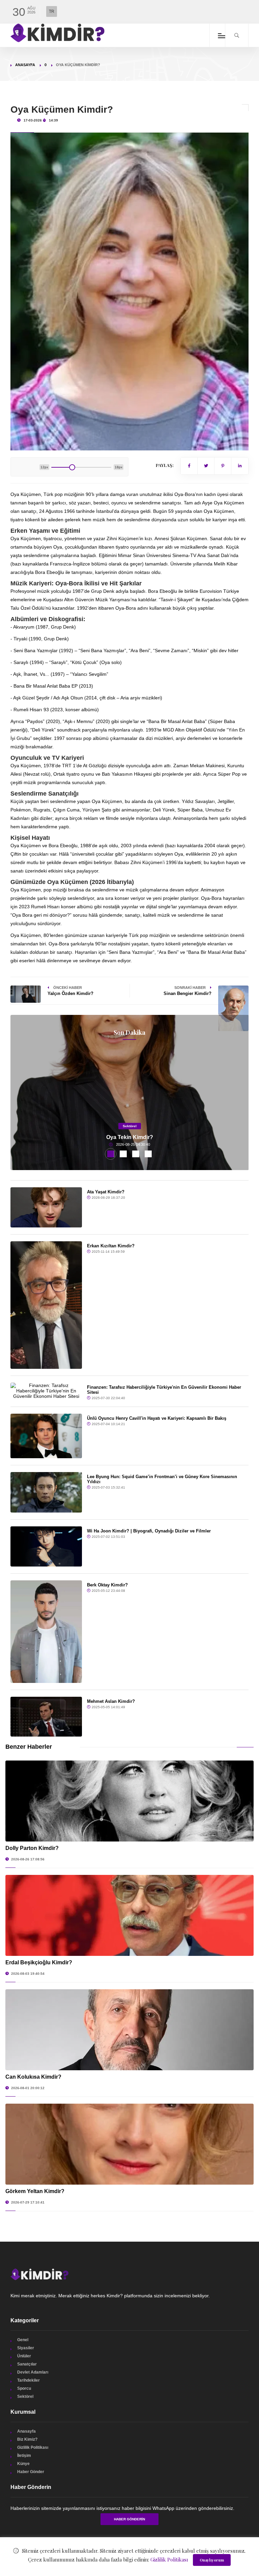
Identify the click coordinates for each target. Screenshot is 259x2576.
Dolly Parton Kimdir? (32, 1848)
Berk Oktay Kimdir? (107, 1585)
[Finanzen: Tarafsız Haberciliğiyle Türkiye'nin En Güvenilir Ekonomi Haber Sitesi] (46, 1391)
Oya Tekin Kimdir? (130, 1137)
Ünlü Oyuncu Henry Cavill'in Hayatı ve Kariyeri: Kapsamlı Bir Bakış (157, 1418)
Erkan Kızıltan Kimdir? (111, 1246)
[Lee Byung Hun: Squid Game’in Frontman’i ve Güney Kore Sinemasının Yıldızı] (46, 1492)
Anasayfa (25, 65)
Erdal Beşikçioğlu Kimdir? (39, 1962)
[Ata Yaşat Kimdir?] (46, 1207)
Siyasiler (26, 2348)
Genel (23, 2340)
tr (52, 11)
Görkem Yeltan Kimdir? (35, 2191)
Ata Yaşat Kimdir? (106, 1192)
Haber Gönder (31, 2472)
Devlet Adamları (33, 2372)
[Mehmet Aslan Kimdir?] (46, 1717)
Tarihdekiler (28, 2380)
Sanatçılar (27, 2364)
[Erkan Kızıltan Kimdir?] (46, 1305)
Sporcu (24, 2388)
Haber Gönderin (129, 2519)
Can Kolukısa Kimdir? (33, 2077)
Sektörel (130, 1126)
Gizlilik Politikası (33, 2447)
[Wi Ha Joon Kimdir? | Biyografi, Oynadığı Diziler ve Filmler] (46, 1546)
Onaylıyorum (212, 2560)
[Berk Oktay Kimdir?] (46, 1632)
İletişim (24, 2456)
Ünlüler (24, 2356)
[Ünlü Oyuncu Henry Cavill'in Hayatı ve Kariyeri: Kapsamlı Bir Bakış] (46, 1436)
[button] (111, 1154)
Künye (23, 2464)
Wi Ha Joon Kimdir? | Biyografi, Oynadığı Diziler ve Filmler (149, 1531)
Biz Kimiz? (27, 2439)
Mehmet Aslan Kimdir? (111, 1701)
